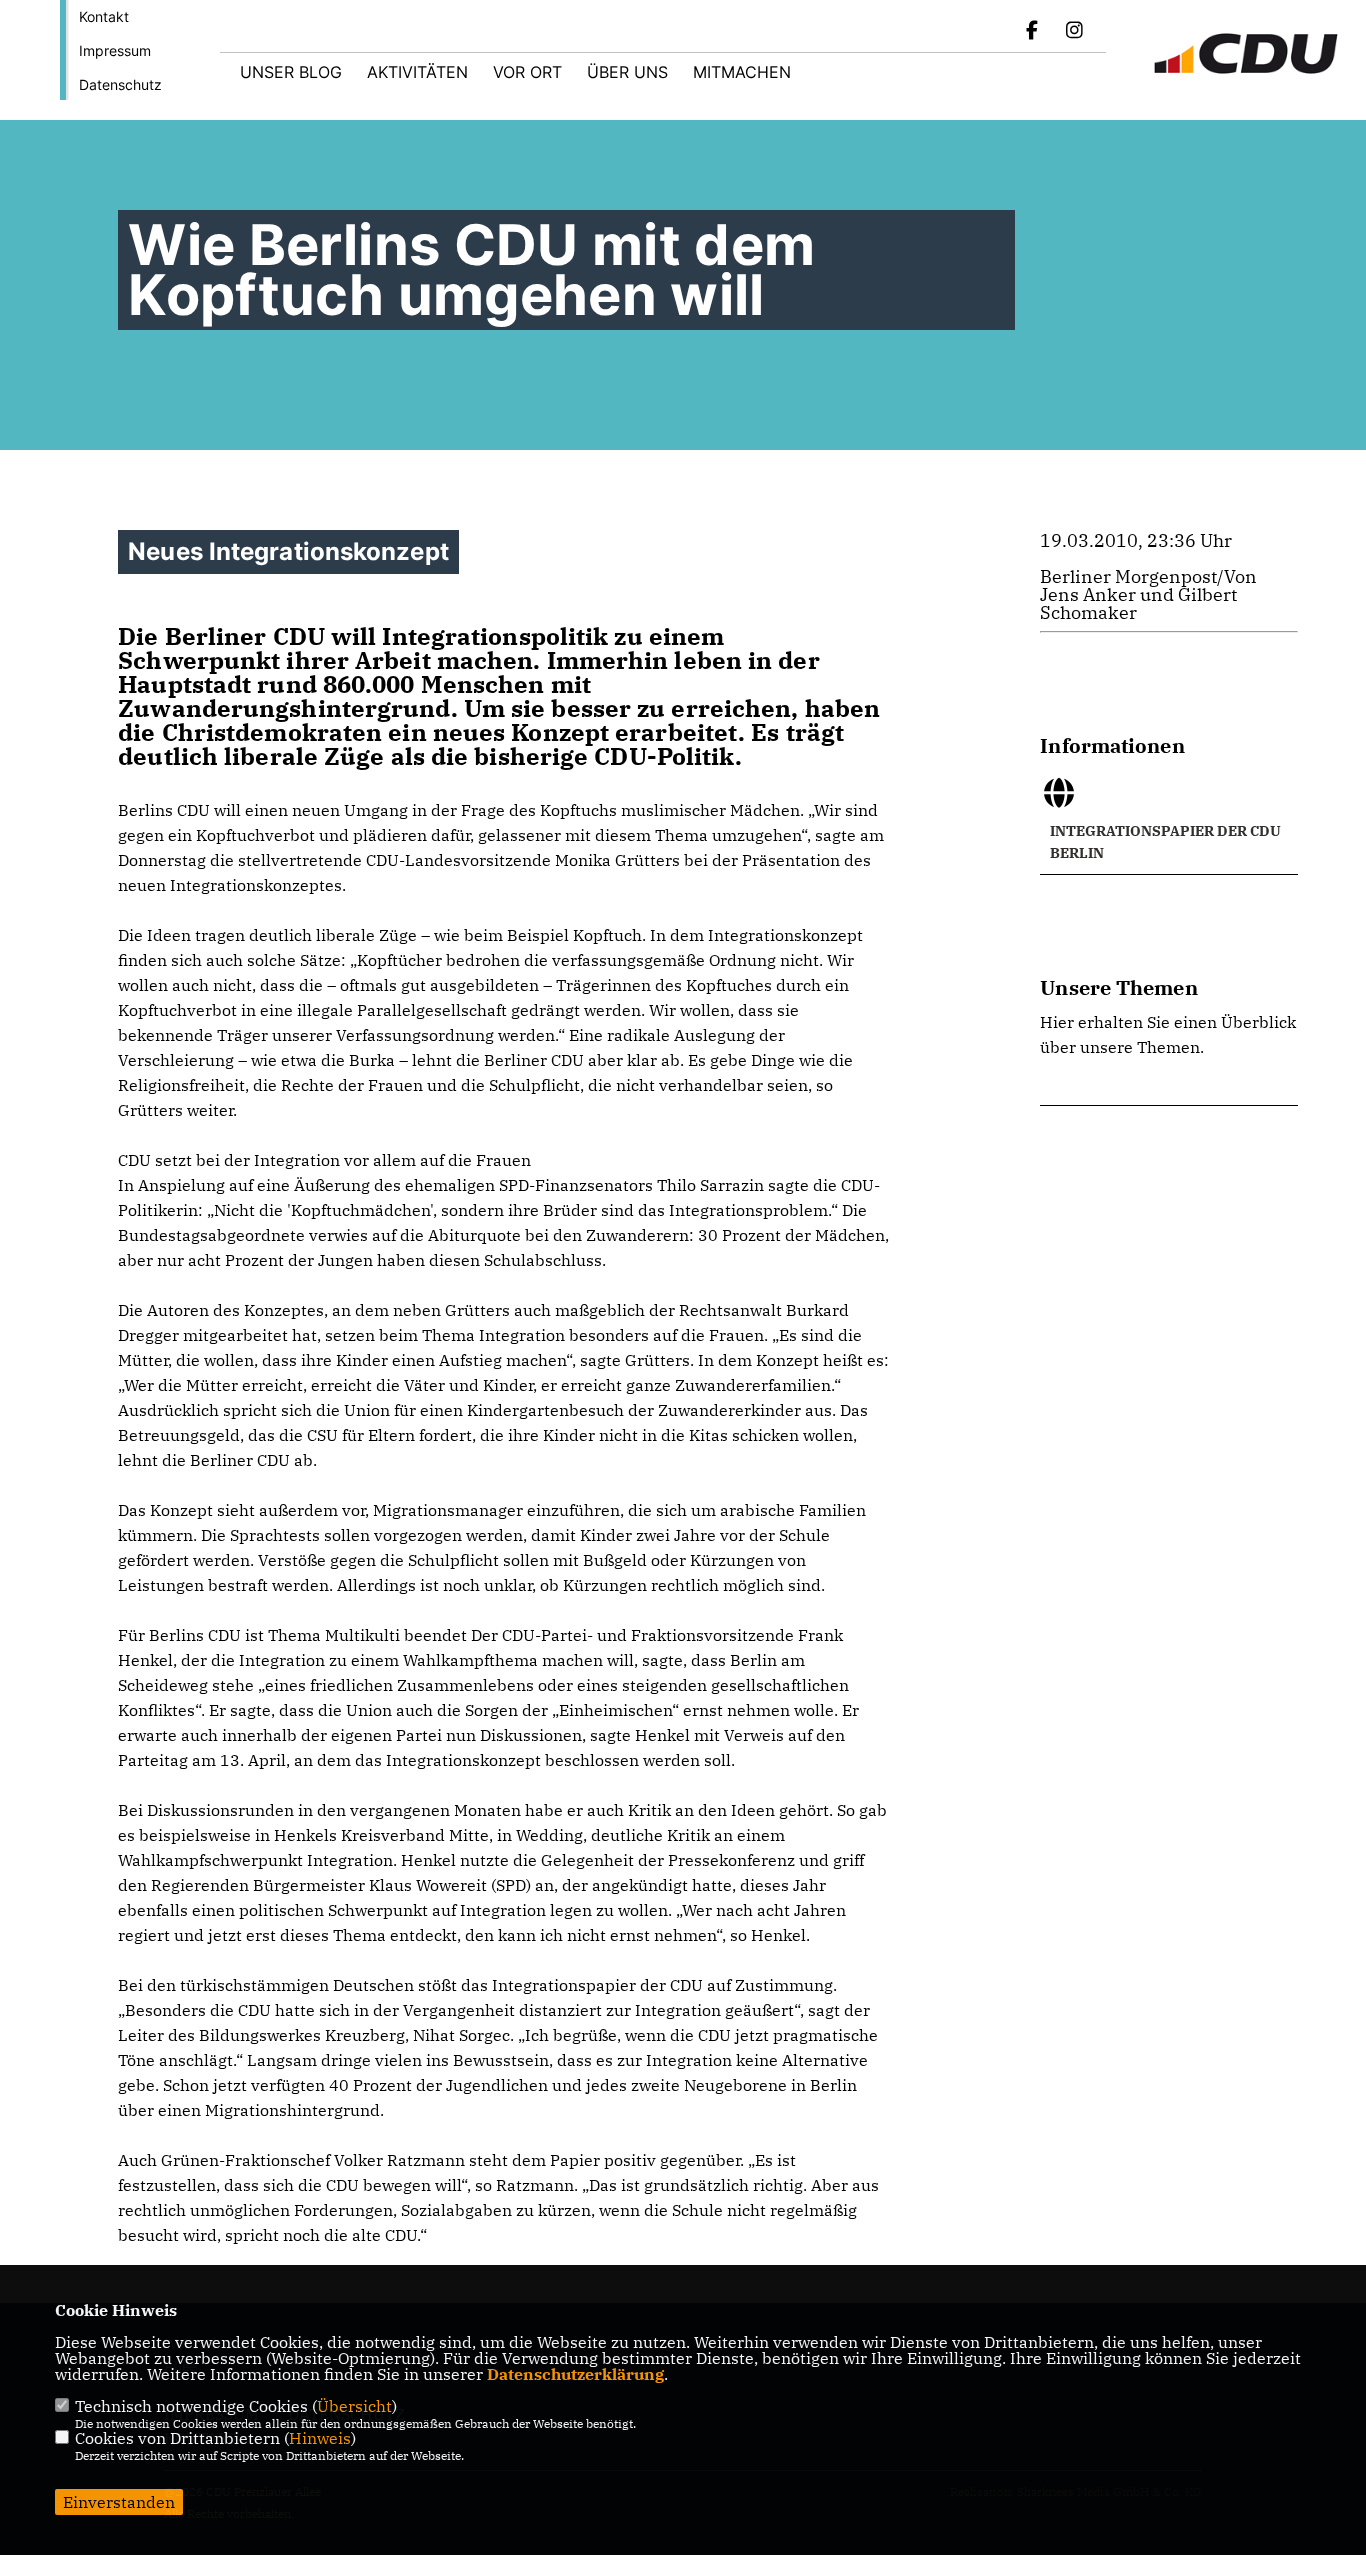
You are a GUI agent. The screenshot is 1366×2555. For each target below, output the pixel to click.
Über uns (627, 72)
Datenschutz (120, 84)
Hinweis (320, 2438)
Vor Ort (527, 72)
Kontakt (104, 16)
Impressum (115, 50)
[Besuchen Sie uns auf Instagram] (1074, 32)
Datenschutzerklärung (575, 2374)
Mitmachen (742, 72)
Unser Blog (291, 72)
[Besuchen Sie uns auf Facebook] (1033, 32)
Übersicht (354, 2406)
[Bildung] (1168, 1090)
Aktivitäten (417, 72)
